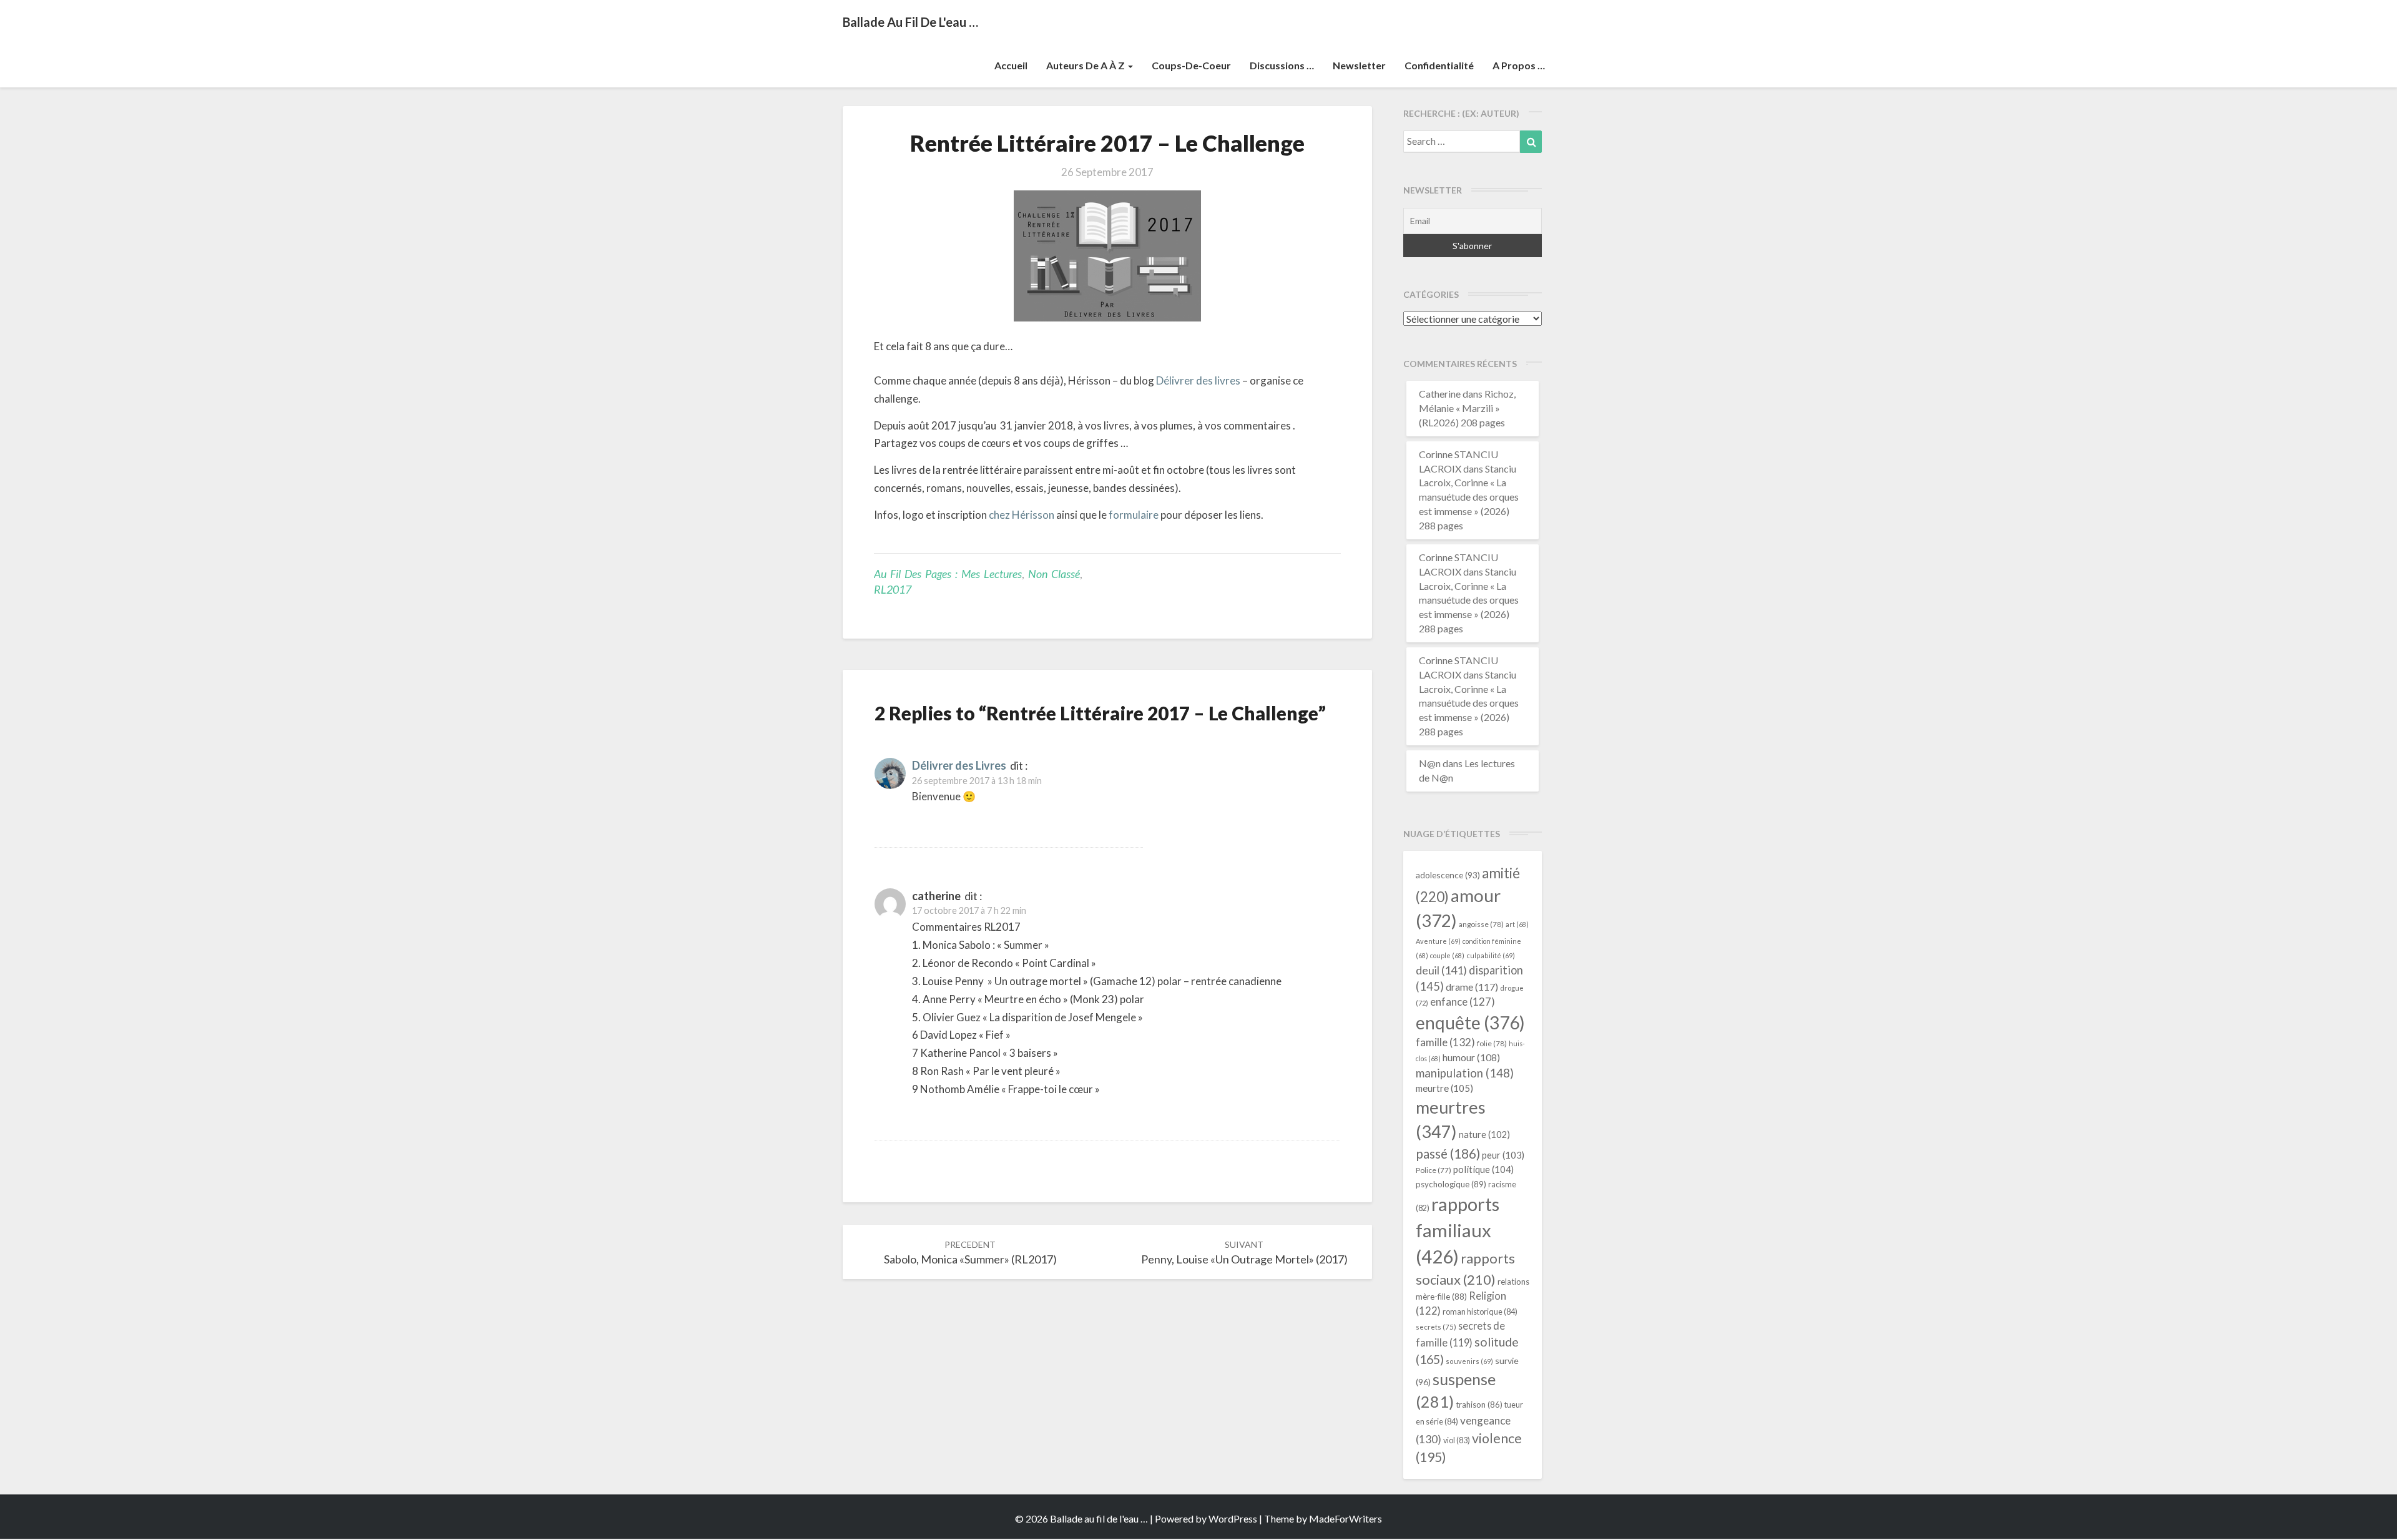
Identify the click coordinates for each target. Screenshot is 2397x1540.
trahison (1479, 1405)
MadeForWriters (1346, 1518)
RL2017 (893, 589)
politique (1483, 1169)
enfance (1463, 1002)
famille (1445, 1042)
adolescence (1448, 875)
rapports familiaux (1458, 1230)
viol (1457, 1440)
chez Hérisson (1022, 515)
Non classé (1054, 574)
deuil (1441, 970)
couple (1447, 955)
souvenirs (1469, 1361)
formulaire (1134, 515)
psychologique (1451, 1184)
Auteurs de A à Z (1086, 65)
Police (1434, 1170)
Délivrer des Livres (959, 765)
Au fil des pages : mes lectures (948, 574)
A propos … (1519, 65)
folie (1492, 1043)
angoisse (1481, 924)
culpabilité (1491, 955)
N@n (1430, 763)
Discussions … (1282, 65)
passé (1448, 1153)
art (1517, 924)
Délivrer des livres (1198, 380)
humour (1471, 1057)
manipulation (1465, 1073)
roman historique (1480, 1312)
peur (1503, 1155)
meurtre (1444, 1088)
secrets (1436, 1327)
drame (1472, 987)
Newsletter (1359, 65)
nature (1484, 1135)
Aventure (1438, 941)
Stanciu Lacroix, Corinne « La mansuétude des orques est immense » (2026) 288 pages (1469, 497)
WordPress (1233, 1518)
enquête (1470, 1023)
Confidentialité (1439, 65)
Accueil (1011, 65)
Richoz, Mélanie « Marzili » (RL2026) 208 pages (1467, 408)
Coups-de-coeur (1191, 65)
